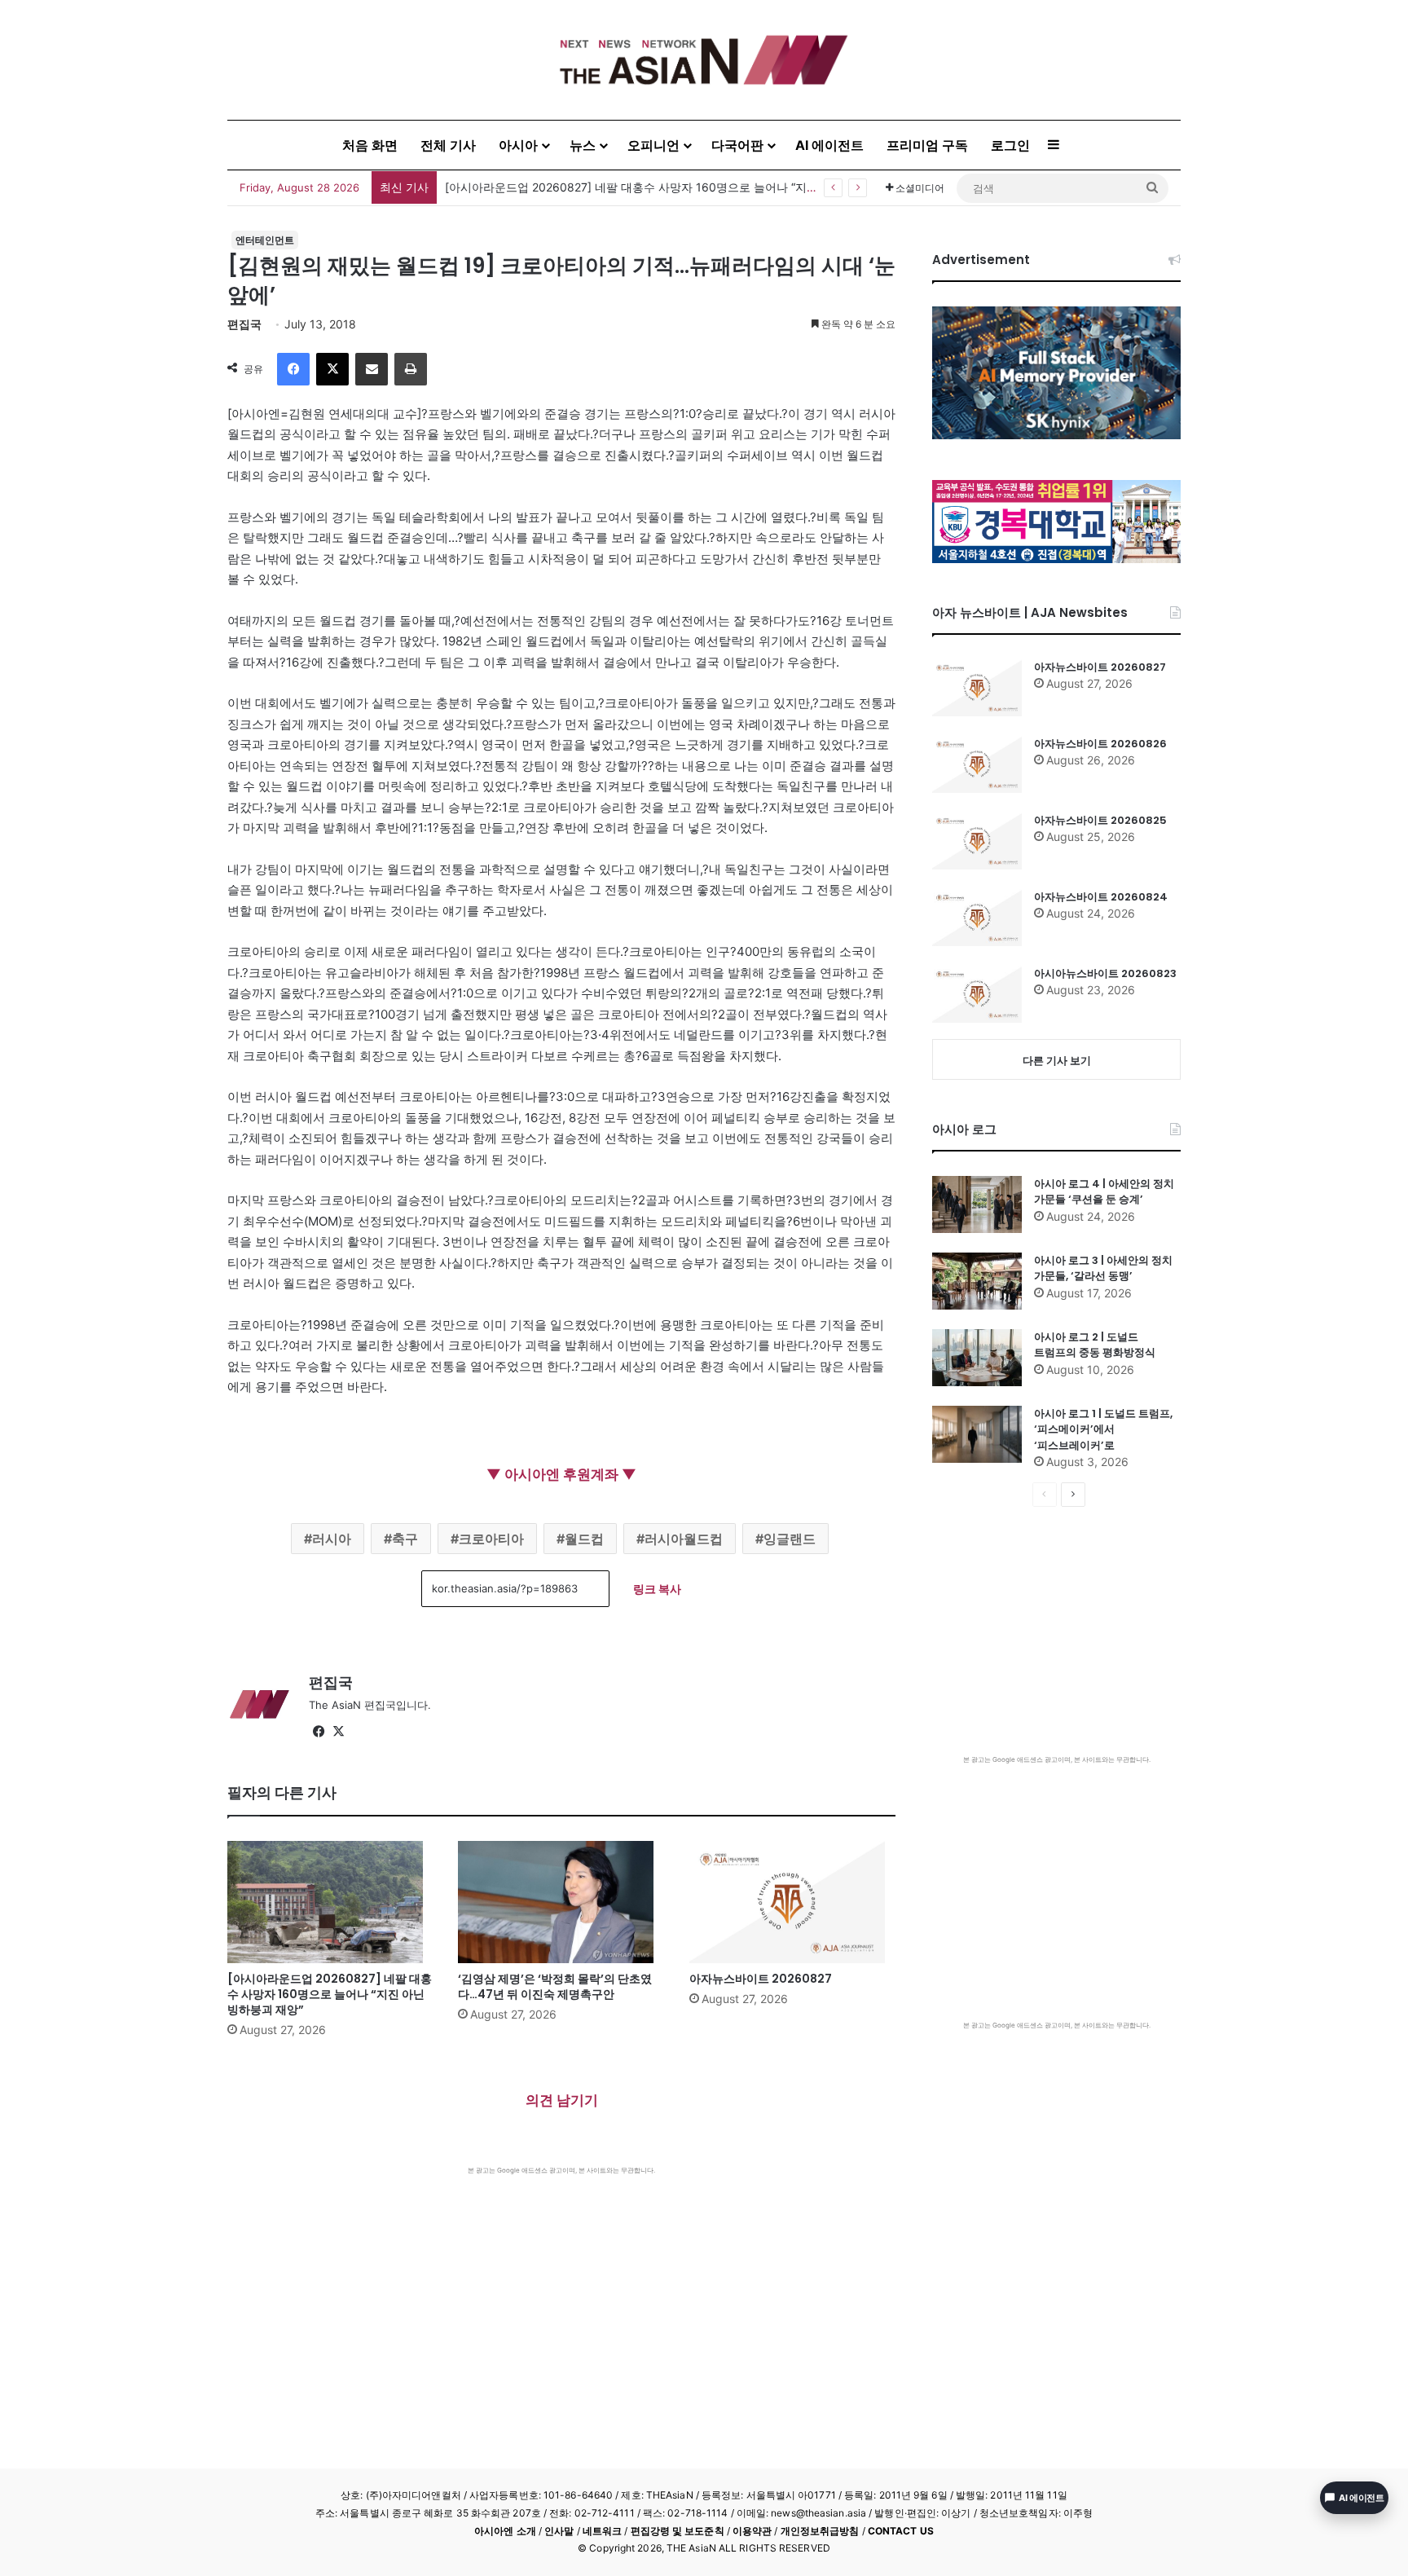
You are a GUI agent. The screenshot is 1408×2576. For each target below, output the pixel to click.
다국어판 (737, 145)
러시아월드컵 (684, 1539)
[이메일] (372, 369)
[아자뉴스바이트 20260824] (977, 918)
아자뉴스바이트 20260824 (1101, 897)
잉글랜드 (790, 1539)
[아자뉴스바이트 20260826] (977, 764)
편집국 (244, 324)
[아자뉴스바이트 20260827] (792, 1902)
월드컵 (584, 1539)
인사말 (559, 2531)
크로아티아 (491, 1539)
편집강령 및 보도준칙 (678, 2531)
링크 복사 (657, 1589)
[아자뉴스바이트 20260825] (977, 841)
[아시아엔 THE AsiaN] (704, 60)
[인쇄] (411, 369)
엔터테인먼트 (265, 240)
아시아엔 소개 (505, 2531)
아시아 (518, 145)
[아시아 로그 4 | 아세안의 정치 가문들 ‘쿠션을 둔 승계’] (977, 1204)
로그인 (1010, 145)
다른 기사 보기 (1057, 1060)
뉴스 (583, 145)
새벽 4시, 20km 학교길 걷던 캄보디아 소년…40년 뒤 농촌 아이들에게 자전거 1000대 (663, 187)
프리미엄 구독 (927, 145)
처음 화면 (370, 145)
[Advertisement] (561, 2297)
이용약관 (752, 2531)
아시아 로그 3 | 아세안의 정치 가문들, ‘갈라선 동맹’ (1103, 1268)
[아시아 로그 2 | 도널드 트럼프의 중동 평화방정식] (977, 1358)
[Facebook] (293, 369)
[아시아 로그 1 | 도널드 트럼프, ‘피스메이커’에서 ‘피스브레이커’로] (977, 1434)
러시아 (332, 1539)
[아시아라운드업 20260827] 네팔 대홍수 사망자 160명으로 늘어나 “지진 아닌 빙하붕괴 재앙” (330, 1994)
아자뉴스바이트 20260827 (761, 1979)
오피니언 (653, 145)
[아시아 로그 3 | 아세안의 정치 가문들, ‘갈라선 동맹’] (977, 1281)
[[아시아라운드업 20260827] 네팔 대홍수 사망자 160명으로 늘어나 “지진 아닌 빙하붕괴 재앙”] (330, 1902)
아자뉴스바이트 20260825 (1100, 820)
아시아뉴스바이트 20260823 (1105, 973)
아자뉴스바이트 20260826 (1100, 744)
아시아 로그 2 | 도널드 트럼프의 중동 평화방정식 (1095, 1345)
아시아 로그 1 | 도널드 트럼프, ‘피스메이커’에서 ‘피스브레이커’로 (1103, 1429)
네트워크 (602, 2531)
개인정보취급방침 (820, 2531)
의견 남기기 (562, 2100)
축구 (405, 1539)
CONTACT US (901, 2531)
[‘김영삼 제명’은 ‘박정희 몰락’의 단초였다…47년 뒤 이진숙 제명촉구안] (561, 1902)
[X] (332, 369)
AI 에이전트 (829, 145)
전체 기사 (448, 145)
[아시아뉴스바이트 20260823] (977, 994)
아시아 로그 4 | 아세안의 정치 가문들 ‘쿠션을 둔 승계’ (1104, 1192)
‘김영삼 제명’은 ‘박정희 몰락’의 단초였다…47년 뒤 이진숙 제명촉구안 (555, 1986)
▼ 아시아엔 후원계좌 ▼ (561, 1474)
